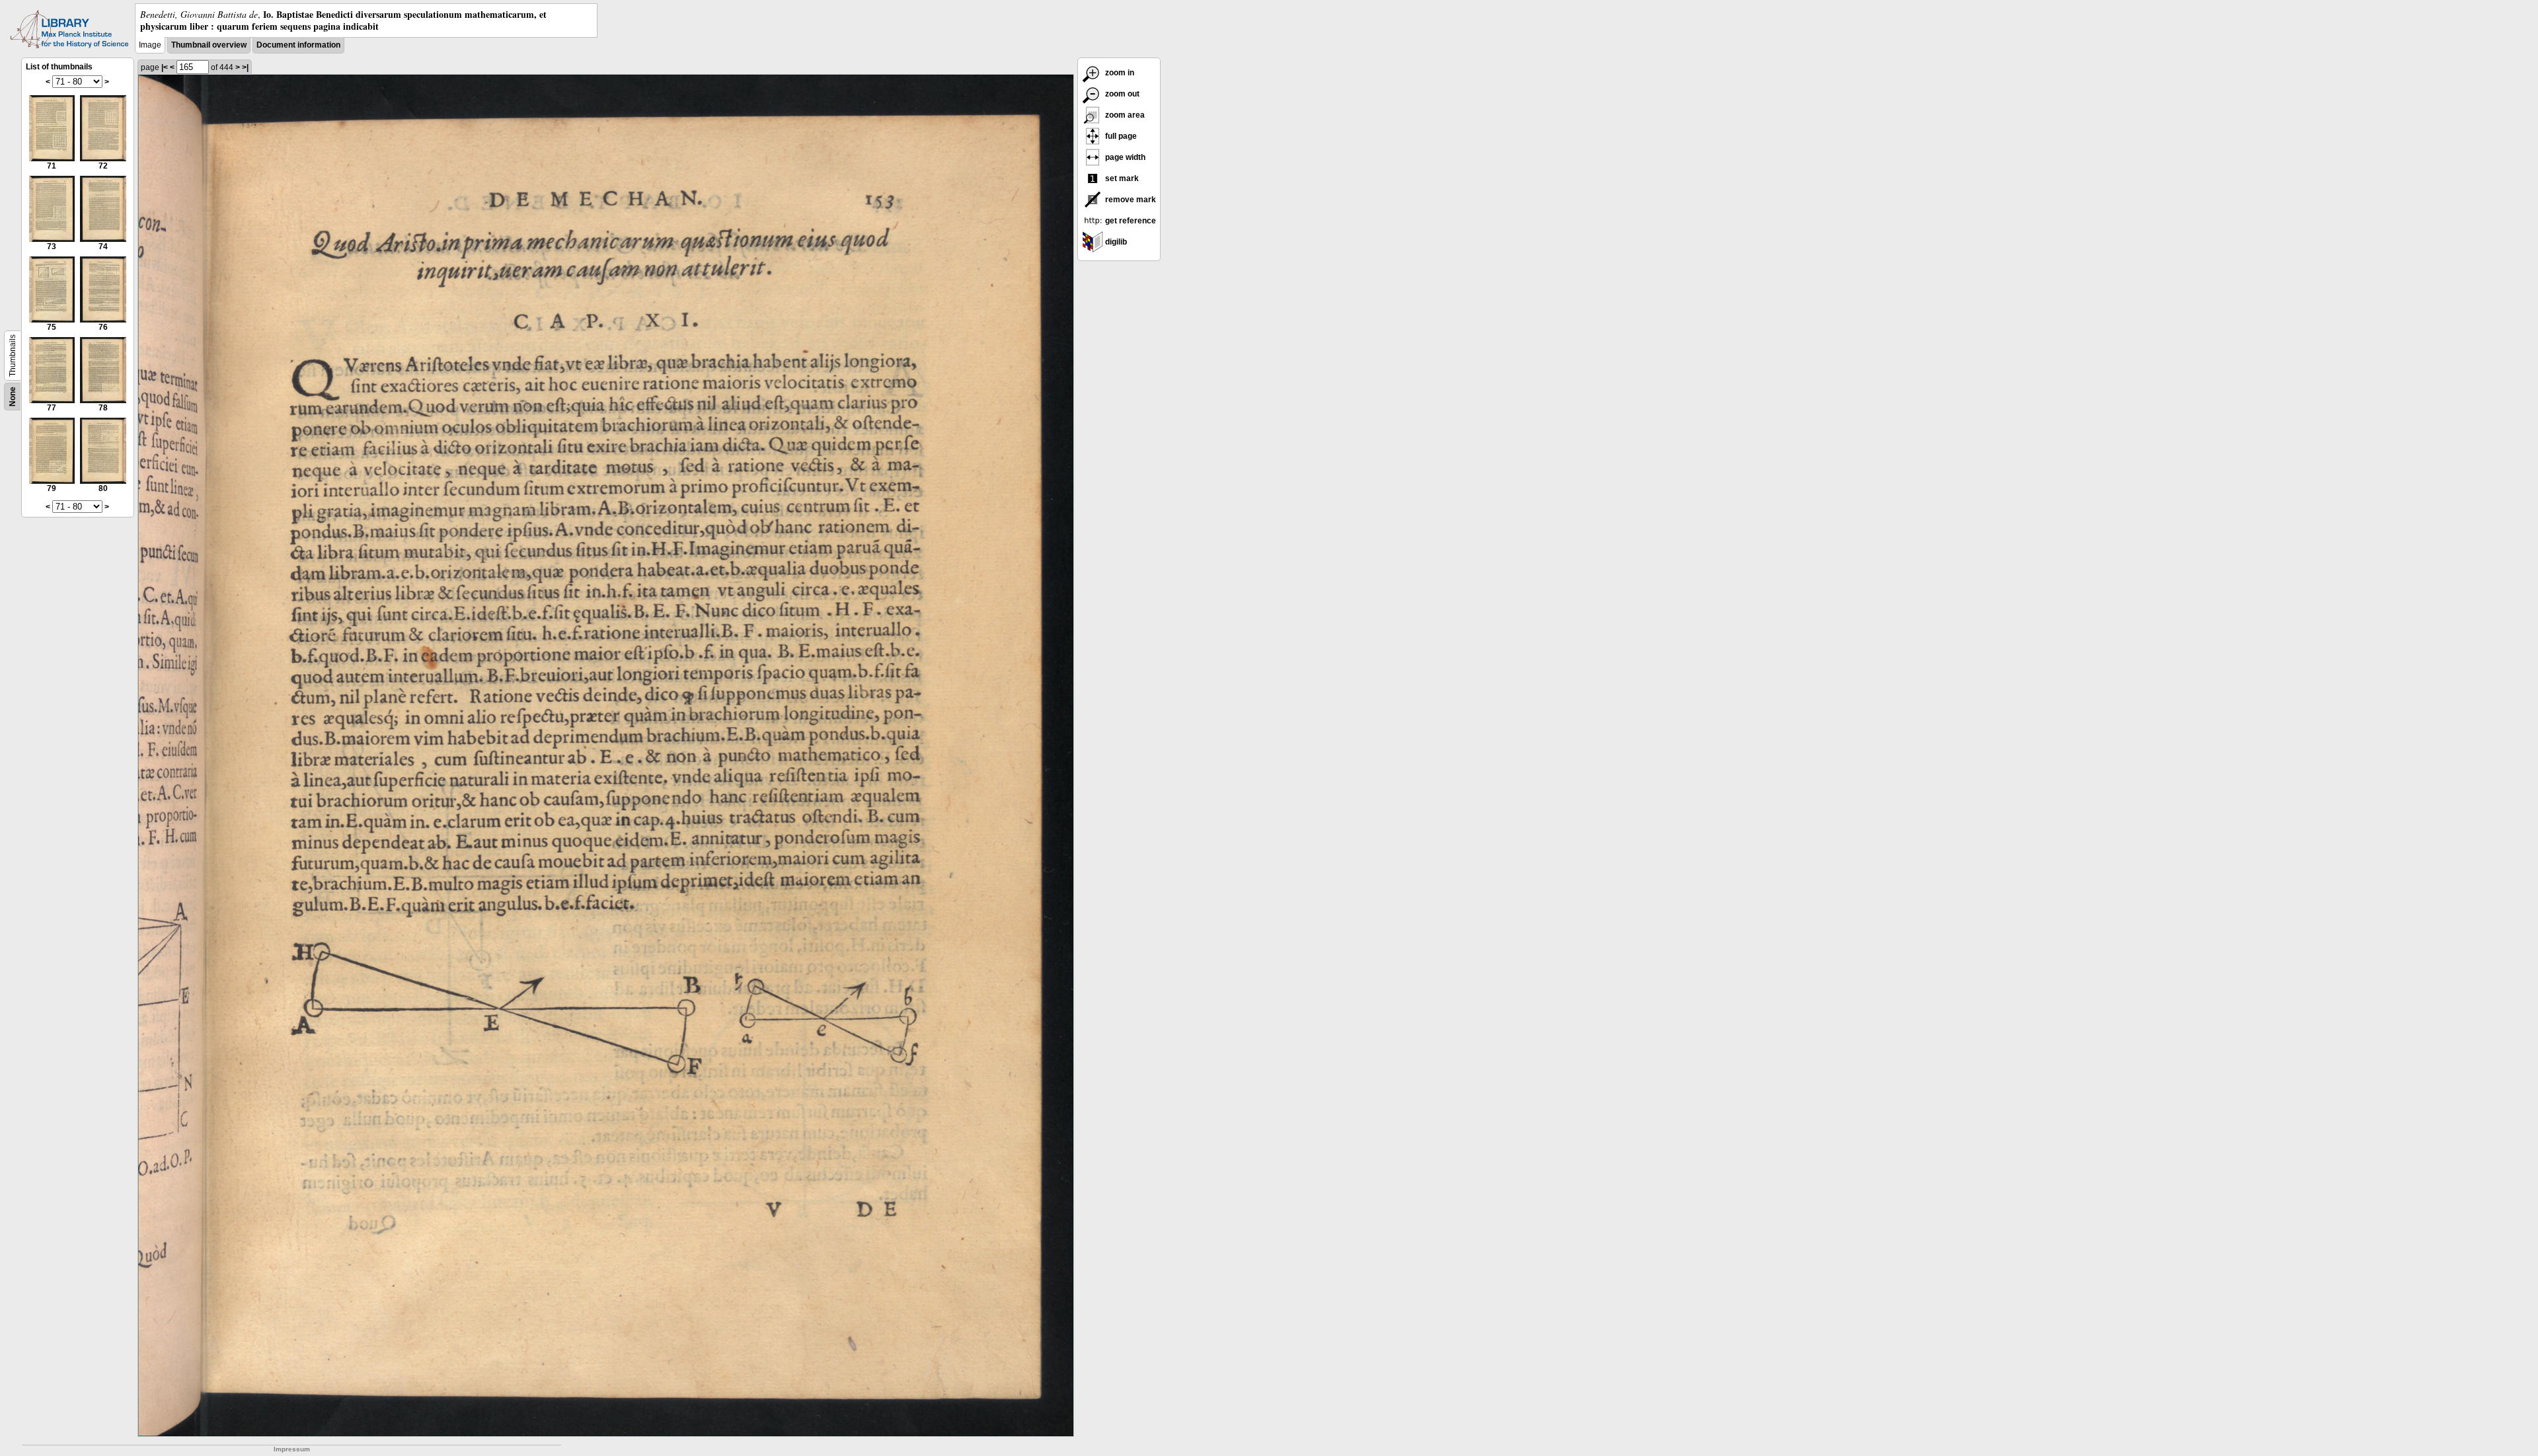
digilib (1115, 242)
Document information (298, 45)
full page (1120, 136)
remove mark (1130, 200)
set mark (1121, 178)
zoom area (1124, 115)
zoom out (1121, 94)
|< (165, 67)
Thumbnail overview (209, 45)
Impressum (292, 1449)
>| (245, 67)
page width (1124, 157)
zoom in (1119, 73)
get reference (1130, 221)
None (13, 397)
